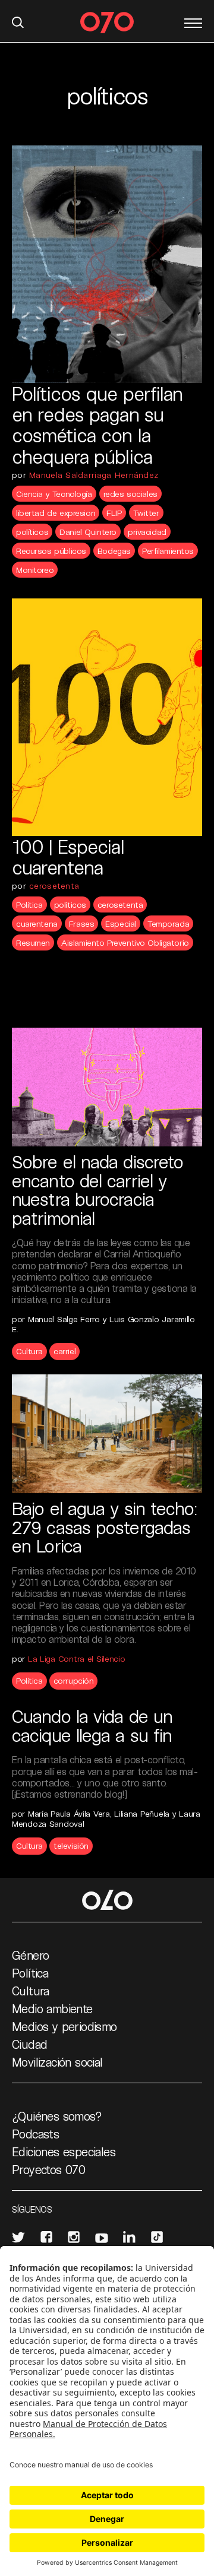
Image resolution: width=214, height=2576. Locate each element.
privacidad (147, 532)
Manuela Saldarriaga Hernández (94, 475)
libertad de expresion (56, 513)
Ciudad (29, 2044)
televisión (71, 1845)
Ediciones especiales (64, 2152)
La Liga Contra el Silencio (77, 1658)
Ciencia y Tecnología (54, 494)
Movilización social (57, 2062)
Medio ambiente (52, 2008)
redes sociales (130, 494)
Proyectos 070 (48, 2169)
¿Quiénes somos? (57, 2116)
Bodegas (114, 551)
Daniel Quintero (88, 532)
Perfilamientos (168, 551)
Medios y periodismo (64, 2026)
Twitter (146, 513)
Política (29, 904)
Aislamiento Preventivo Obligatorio (125, 942)
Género (30, 1955)
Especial (121, 923)
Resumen (33, 942)
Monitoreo (35, 570)
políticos (32, 532)
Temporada (168, 923)
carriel (64, 1351)
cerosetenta (54, 885)
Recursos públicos (51, 551)
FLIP (114, 513)
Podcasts (35, 2134)
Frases (81, 923)
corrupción (74, 1680)
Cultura (29, 1351)
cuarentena (37, 923)
